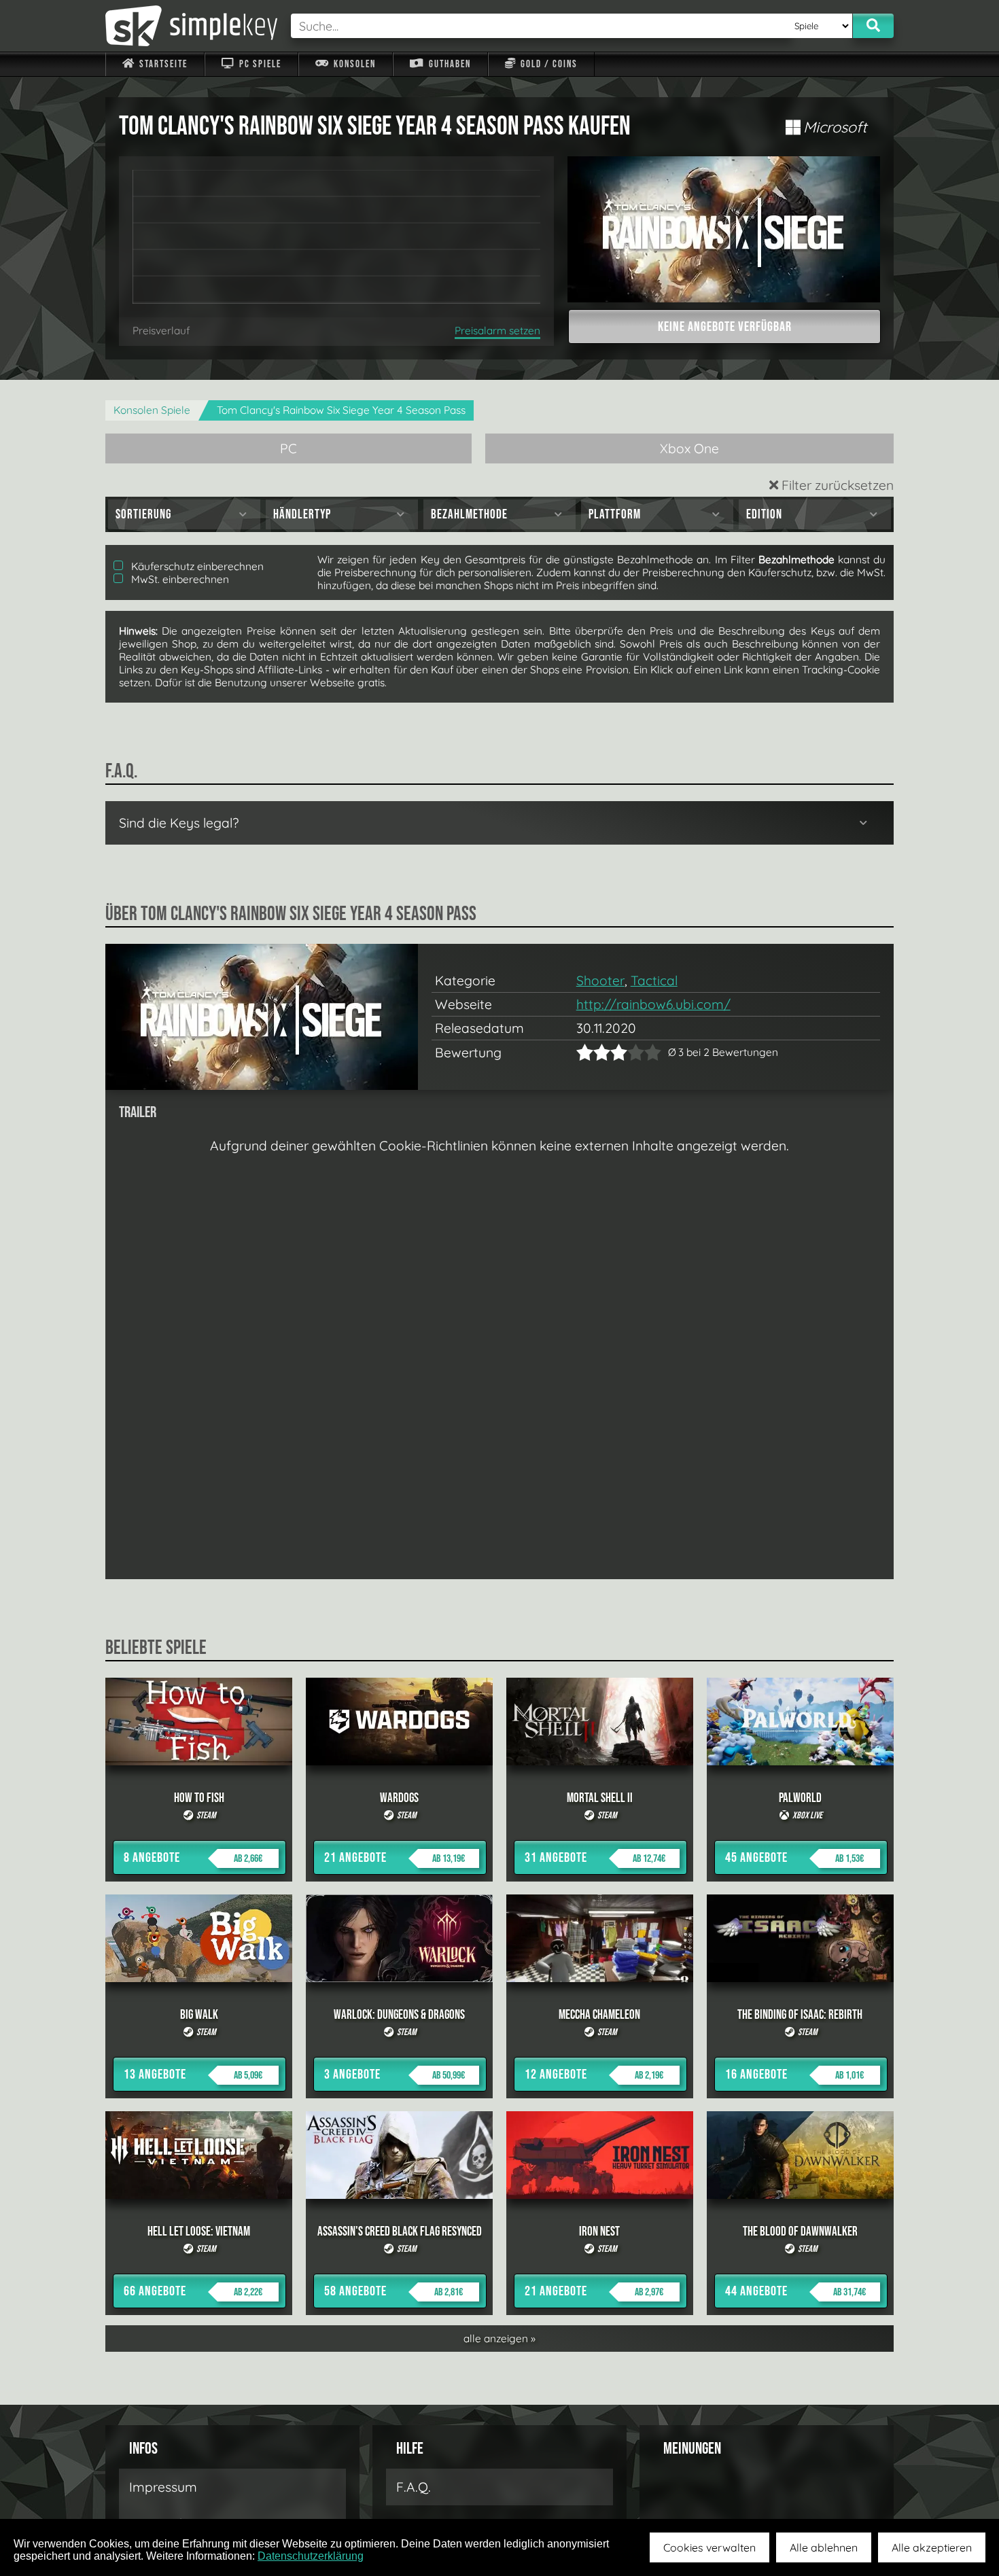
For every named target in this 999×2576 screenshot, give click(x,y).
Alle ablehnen (824, 2547)
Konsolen (353, 64)
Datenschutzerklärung (311, 2556)
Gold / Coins (548, 64)
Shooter (600, 981)
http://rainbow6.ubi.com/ (653, 1004)
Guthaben (449, 64)
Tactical (654, 981)
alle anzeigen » (500, 2339)
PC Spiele (259, 64)
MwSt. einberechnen (179, 579)
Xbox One (689, 448)
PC (288, 448)
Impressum (163, 2487)
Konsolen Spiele (152, 410)
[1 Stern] (585, 1052)
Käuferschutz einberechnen (196, 566)
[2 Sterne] (593, 1052)
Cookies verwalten (709, 2547)
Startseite (162, 64)
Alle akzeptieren (932, 2547)
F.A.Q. (414, 2487)
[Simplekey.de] (191, 26)
